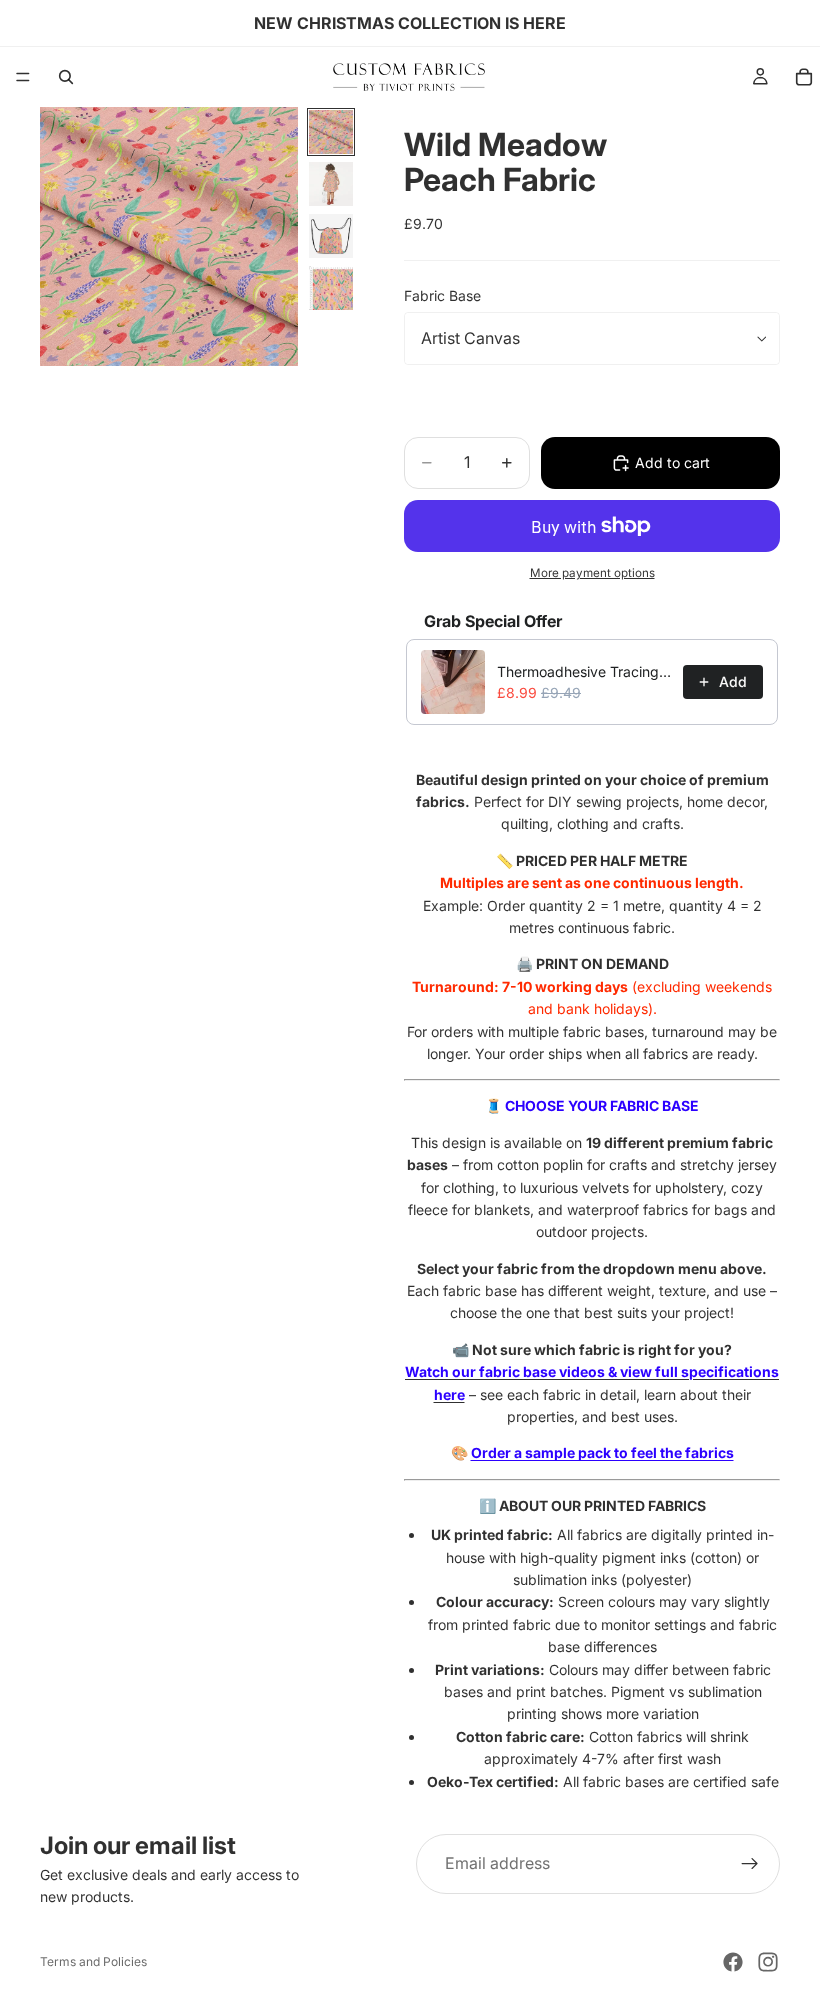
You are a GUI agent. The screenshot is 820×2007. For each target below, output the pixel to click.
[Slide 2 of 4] (331, 184)
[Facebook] (733, 1962)
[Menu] (23, 77)
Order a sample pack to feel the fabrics (602, 1452)
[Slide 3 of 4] (331, 236)
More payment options (592, 573)
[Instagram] (768, 1962)
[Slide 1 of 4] (331, 132)
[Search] (66, 77)
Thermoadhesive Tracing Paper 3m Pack (584, 671)
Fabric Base (442, 295)
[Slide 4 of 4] (331, 288)
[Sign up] (750, 1864)
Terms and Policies (93, 1961)
